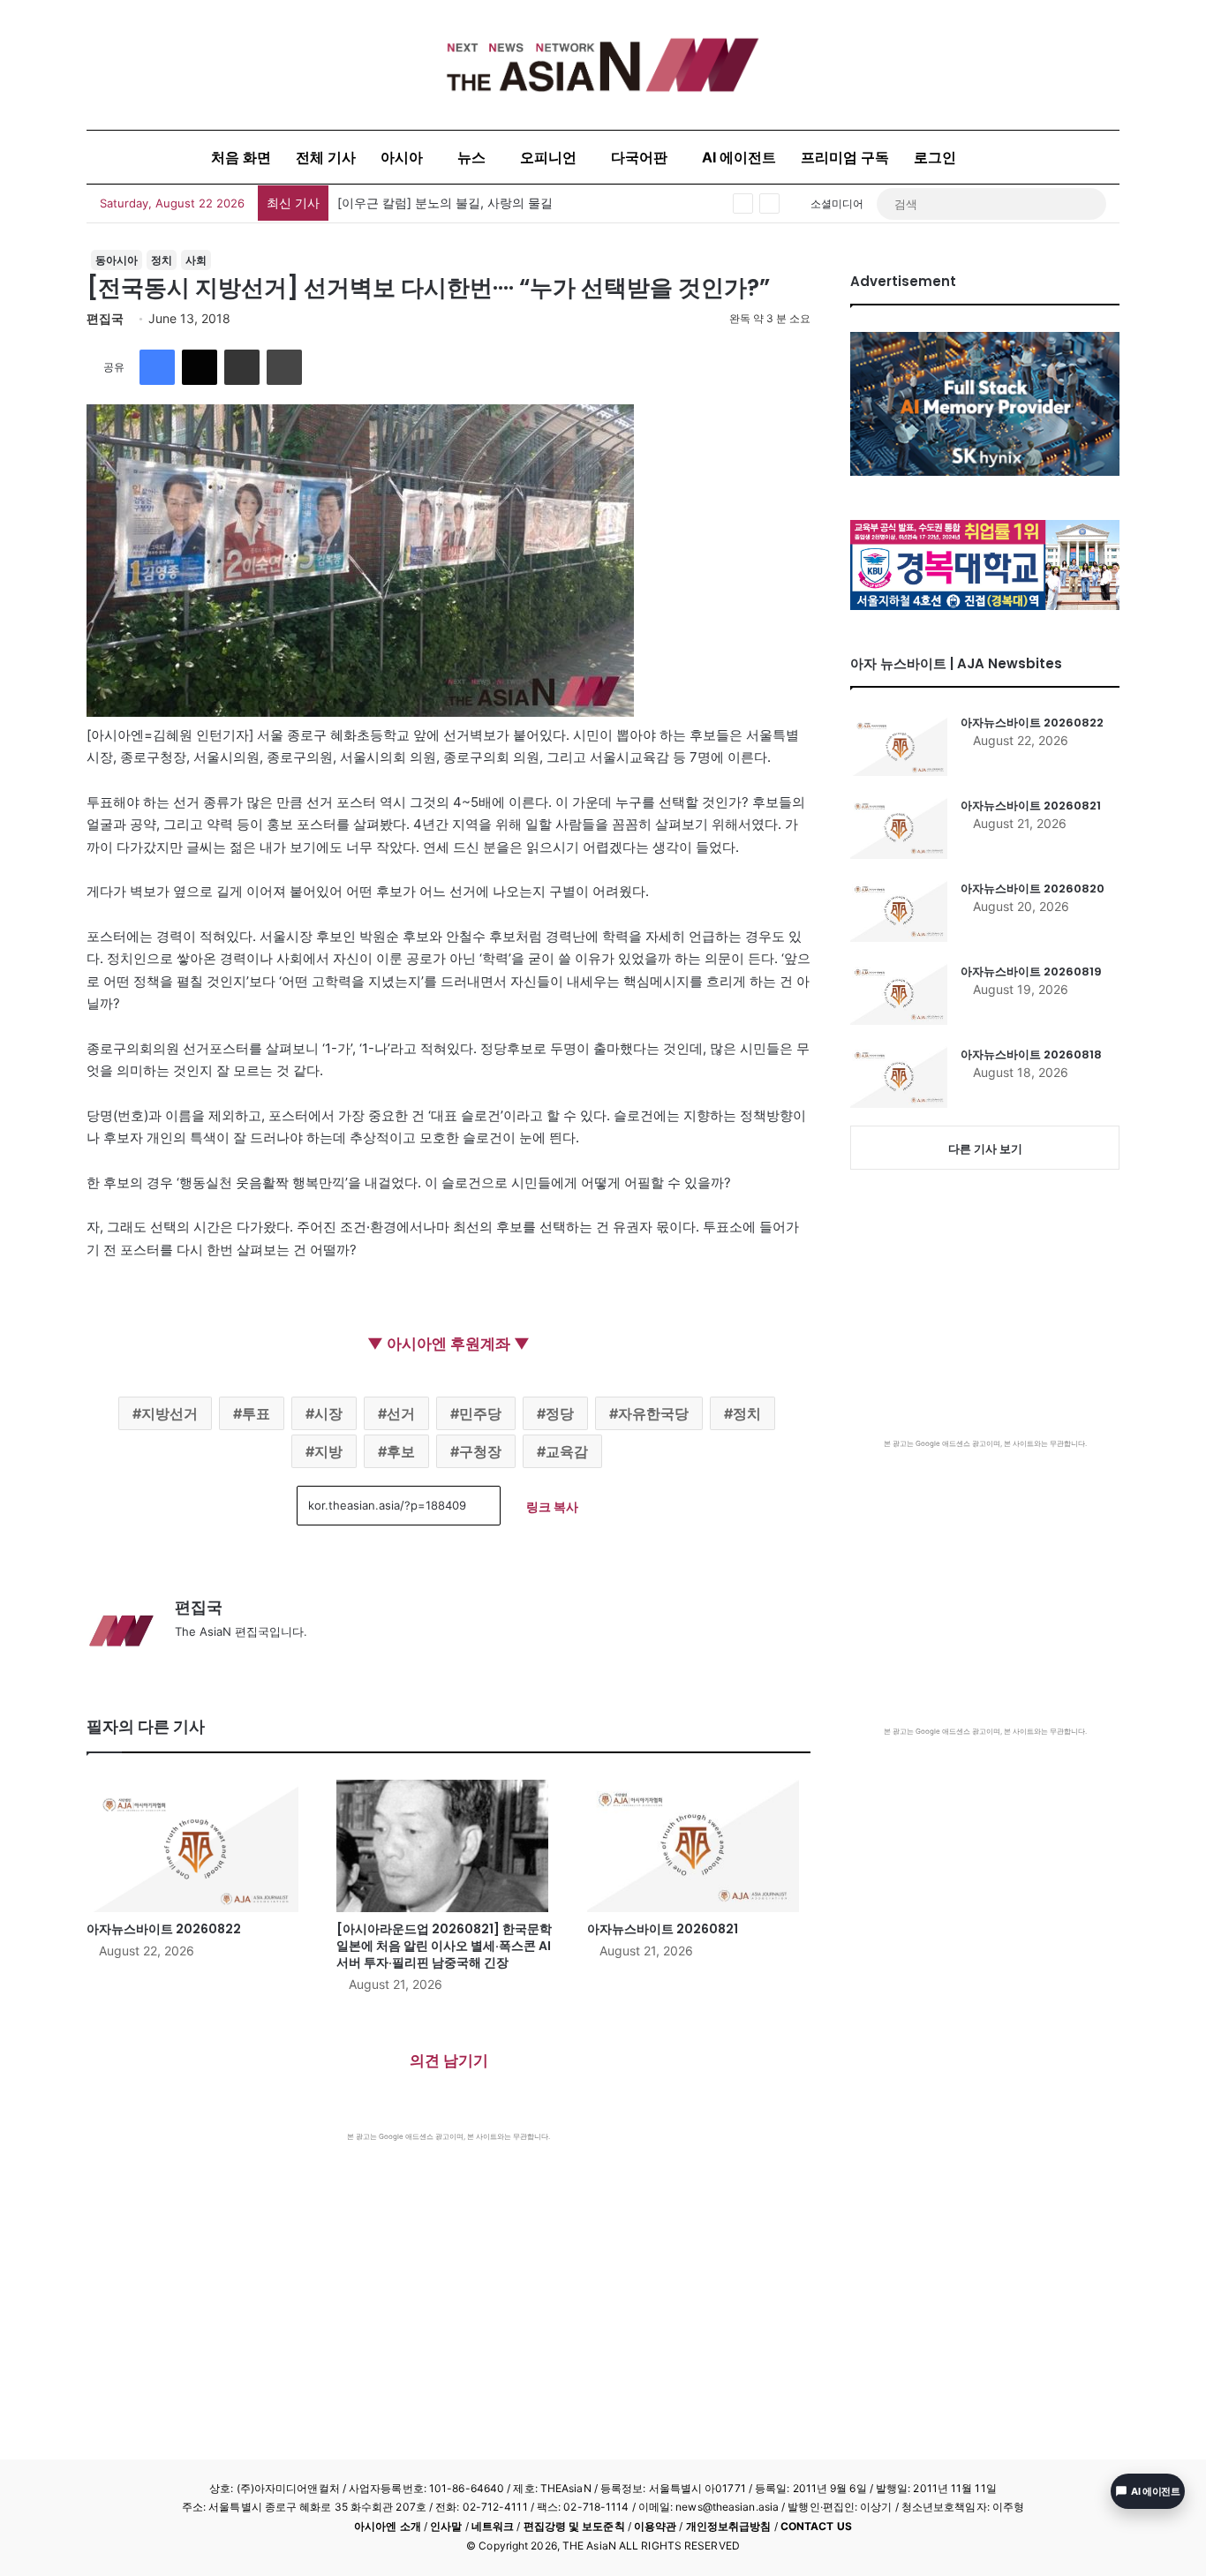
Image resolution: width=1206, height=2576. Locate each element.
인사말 (446, 2526)
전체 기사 (326, 157)
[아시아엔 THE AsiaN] (603, 65)
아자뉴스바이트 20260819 (1031, 972)
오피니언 (548, 157)
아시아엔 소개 (388, 2526)
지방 (328, 1451)
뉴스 (471, 157)
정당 (560, 1413)
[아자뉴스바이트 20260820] (899, 911)
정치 (162, 260)
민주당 (480, 1413)
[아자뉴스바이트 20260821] (699, 1846)
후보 (401, 1451)
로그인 (935, 157)
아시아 (402, 157)
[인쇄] (284, 367)
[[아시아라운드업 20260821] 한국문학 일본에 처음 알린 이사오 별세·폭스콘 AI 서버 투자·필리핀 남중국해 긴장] (448, 1846)
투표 (256, 1413)
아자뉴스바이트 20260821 (663, 1929)
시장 (328, 1413)
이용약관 (655, 2526)
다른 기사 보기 (985, 1149)
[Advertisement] (448, 2274)
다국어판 (639, 157)
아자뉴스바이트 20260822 (164, 1929)
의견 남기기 (449, 2060)
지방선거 (170, 1413)
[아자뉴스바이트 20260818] (899, 1077)
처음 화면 (241, 157)
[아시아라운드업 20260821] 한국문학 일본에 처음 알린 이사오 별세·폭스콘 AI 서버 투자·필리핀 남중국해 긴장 (444, 1946)
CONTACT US (816, 2526)
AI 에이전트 (739, 157)
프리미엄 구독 (845, 157)
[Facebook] (157, 367)
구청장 (480, 1451)
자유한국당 (653, 1413)
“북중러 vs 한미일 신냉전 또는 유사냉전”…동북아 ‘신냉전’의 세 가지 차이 (539, 203)
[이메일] (242, 367)
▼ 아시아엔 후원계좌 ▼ (448, 1344)
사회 (196, 260)
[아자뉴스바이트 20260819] (899, 994)
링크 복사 (552, 1506)
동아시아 (117, 260)
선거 (401, 1413)
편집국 (105, 318)
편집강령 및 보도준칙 (574, 2526)
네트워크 (493, 2526)
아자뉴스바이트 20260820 (1033, 889)
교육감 (567, 1451)
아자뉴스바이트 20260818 (1031, 1055)
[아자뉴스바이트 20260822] (198, 1846)
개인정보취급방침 (729, 2526)
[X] (200, 367)
